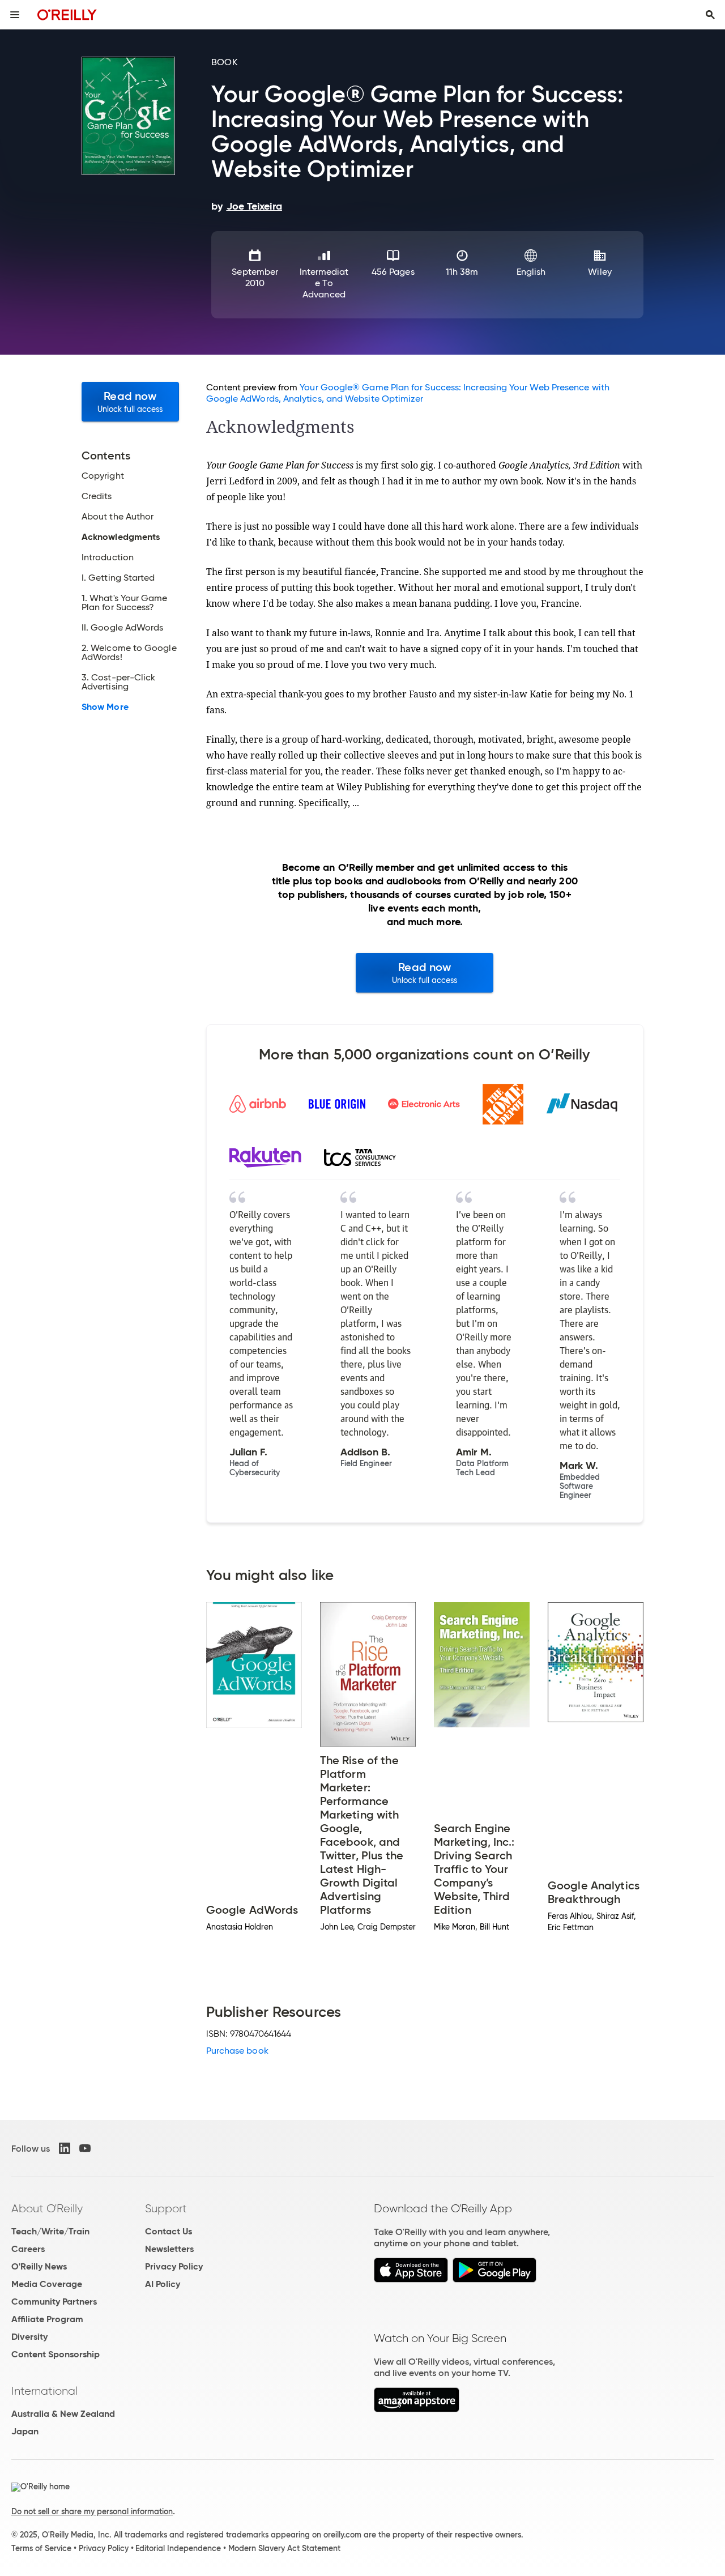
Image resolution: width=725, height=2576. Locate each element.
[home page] (67, 14)
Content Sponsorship (56, 2354)
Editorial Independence (178, 2548)
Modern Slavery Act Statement (284, 2548)
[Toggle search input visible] (710, 15)
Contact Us (169, 2231)
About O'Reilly (47, 2208)
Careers (28, 2249)
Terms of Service (41, 2548)
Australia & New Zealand (63, 2414)
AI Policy (163, 2284)
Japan (25, 2431)
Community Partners (54, 2302)
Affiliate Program (47, 2319)
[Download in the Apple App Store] (411, 2279)
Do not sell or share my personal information (92, 2511)
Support (166, 2208)
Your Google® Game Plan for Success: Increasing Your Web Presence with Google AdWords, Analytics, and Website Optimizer (408, 393)
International (44, 2391)
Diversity (29, 2337)
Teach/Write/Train (50, 2231)
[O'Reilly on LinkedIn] (65, 2148)
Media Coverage (47, 2284)
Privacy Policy (174, 2266)
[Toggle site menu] (15, 15)
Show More (105, 707)
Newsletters (169, 2249)
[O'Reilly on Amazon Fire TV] (417, 2409)
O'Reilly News (39, 2266)
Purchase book (237, 2051)
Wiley (600, 272)
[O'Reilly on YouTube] (85, 2148)
